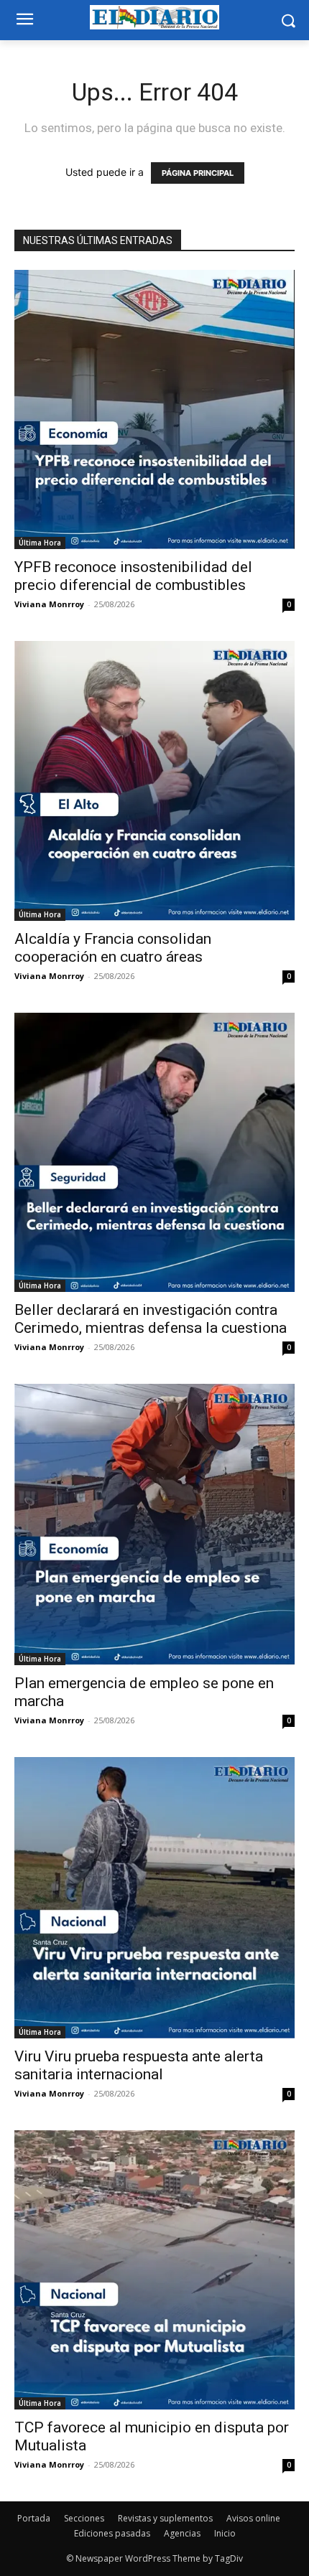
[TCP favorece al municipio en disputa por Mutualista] (154, 2270)
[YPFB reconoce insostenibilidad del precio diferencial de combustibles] (154, 409)
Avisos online (253, 2518)
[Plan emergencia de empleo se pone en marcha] (154, 1524)
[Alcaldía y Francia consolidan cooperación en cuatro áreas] (154, 781)
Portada (34, 2518)
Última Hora (40, 543)
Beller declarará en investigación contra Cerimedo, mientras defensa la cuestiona (151, 1319)
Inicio (225, 2533)
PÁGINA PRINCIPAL (198, 173)
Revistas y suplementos (165, 2518)
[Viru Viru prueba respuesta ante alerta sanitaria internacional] (154, 1898)
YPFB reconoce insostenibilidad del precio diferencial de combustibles (133, 576)
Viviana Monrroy (49, 604)
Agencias (182, 2533)
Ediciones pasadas (112, 2533)
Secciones (84, 2518)
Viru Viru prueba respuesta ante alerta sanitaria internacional (139, 2065)
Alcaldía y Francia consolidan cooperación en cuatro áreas (113, 948)
